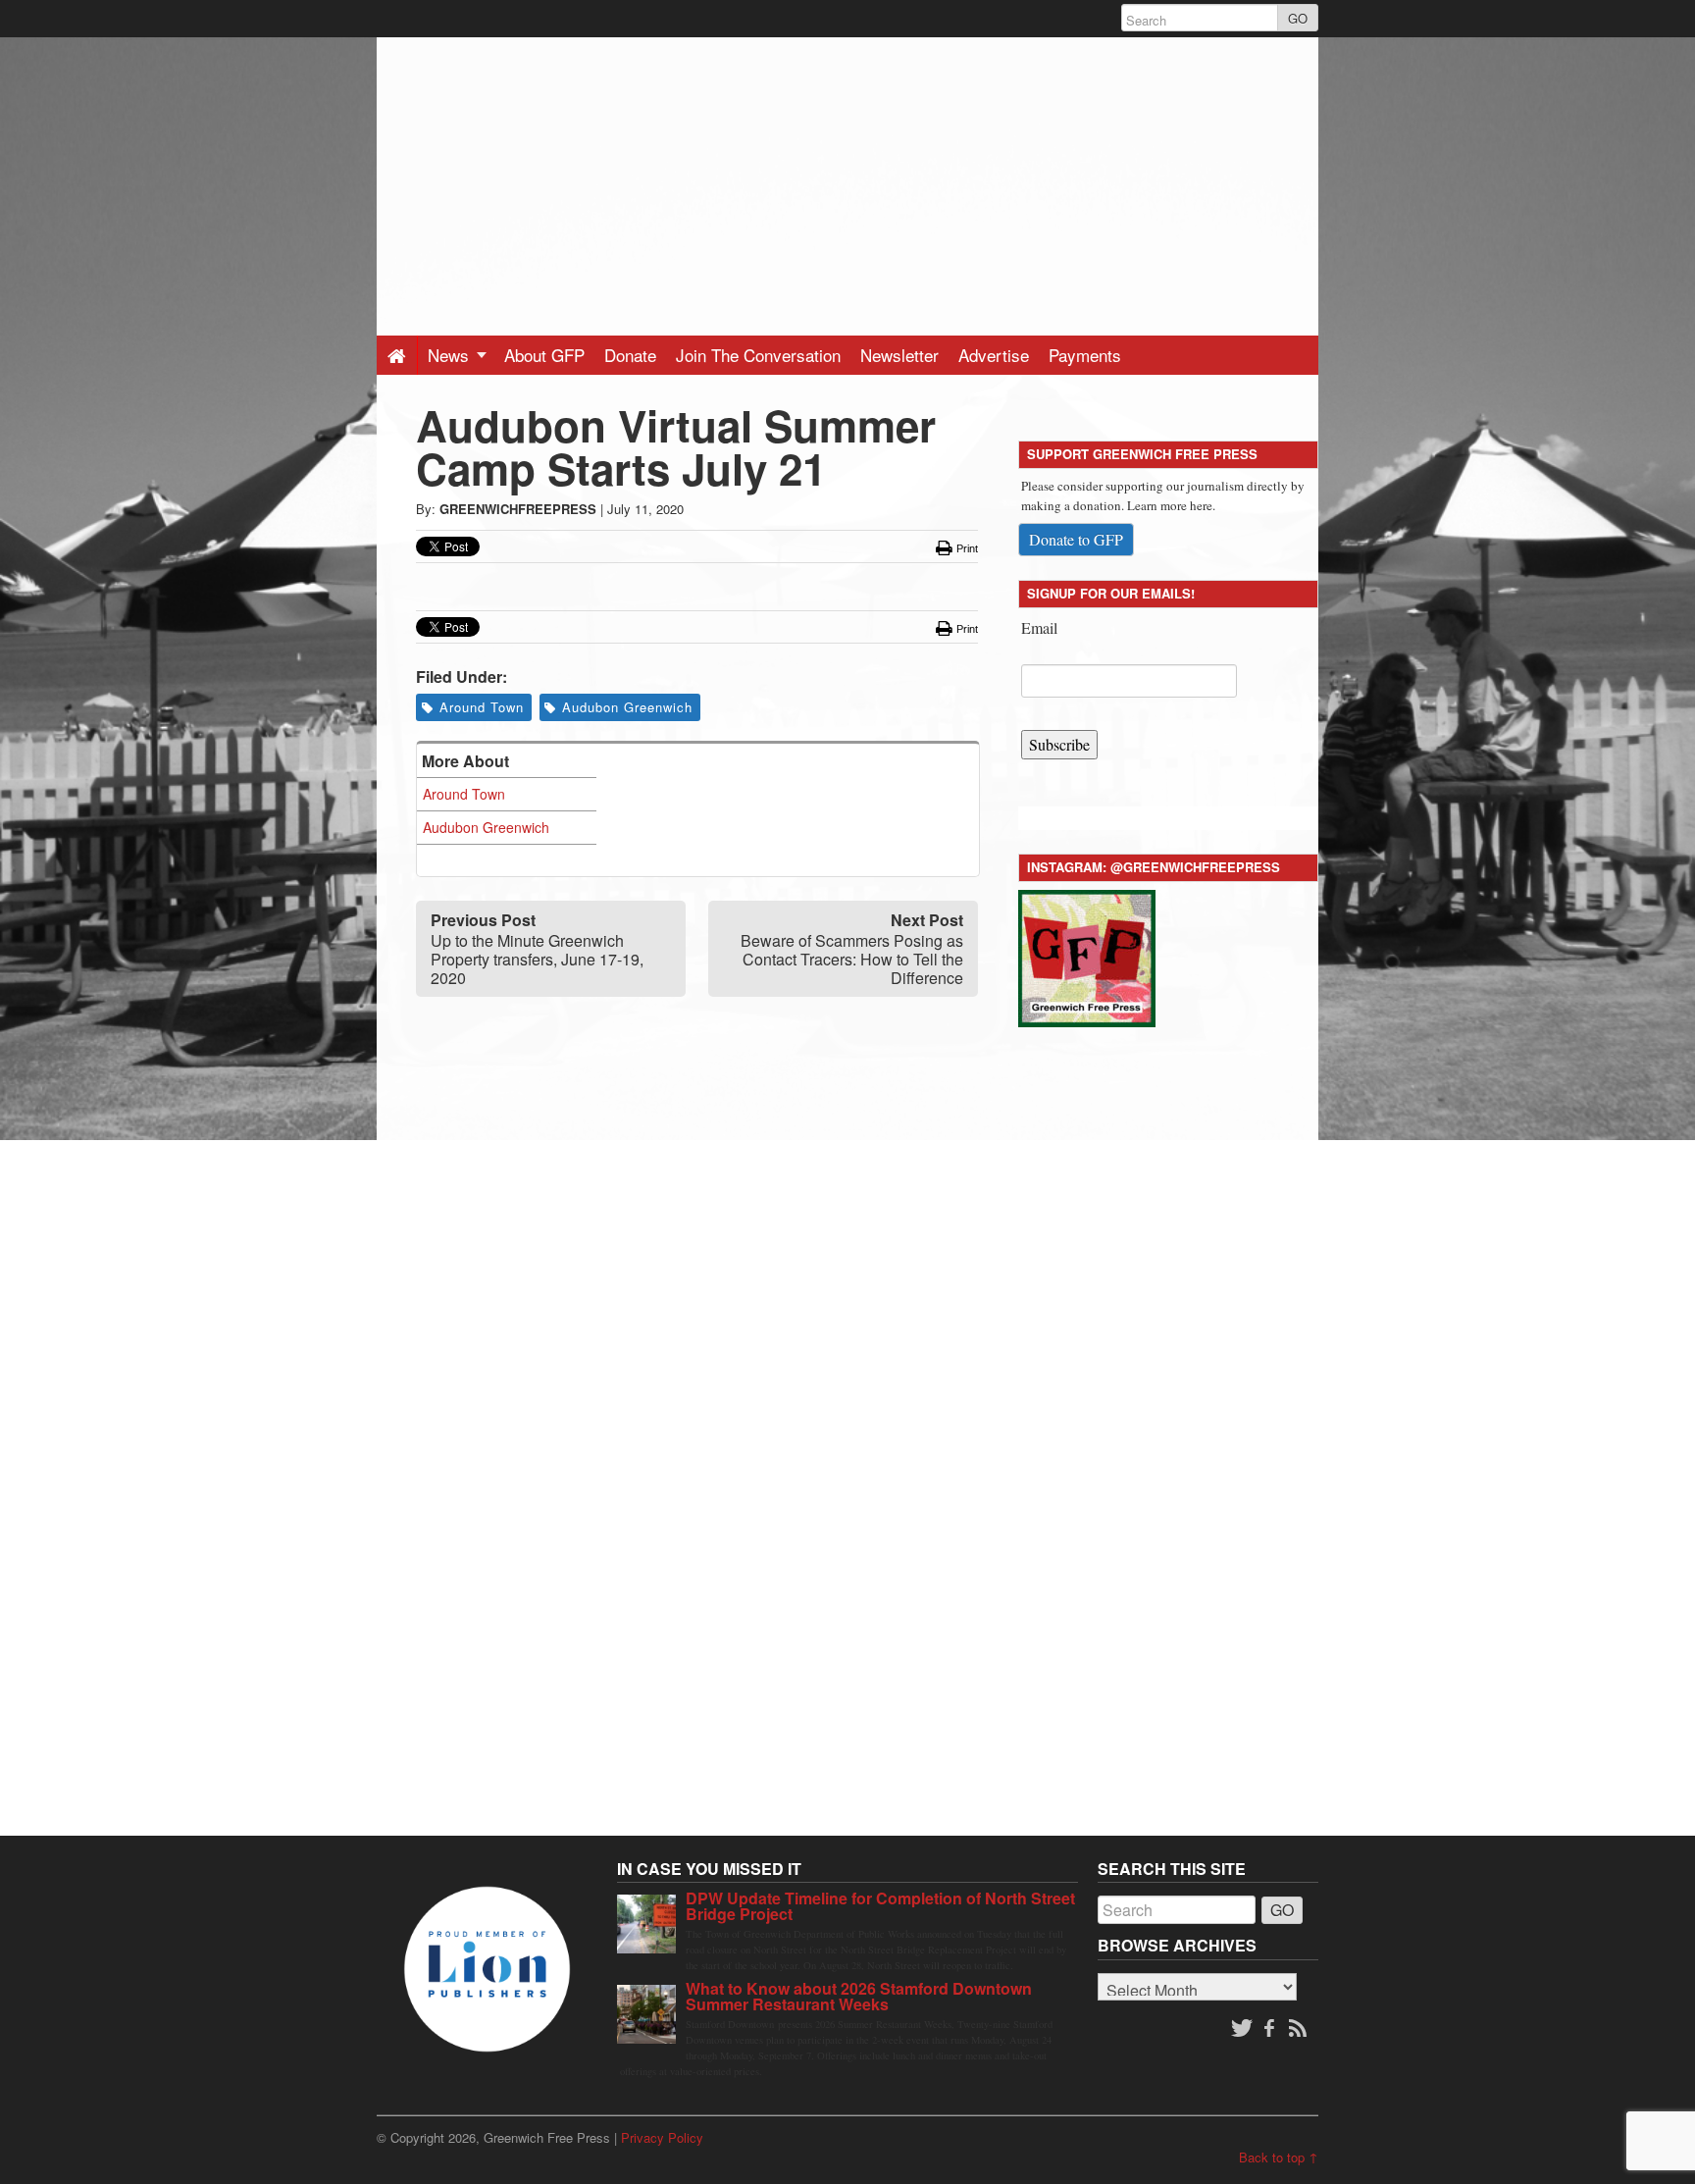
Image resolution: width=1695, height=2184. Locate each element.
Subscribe (1059, 744)
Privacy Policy (662, 2137)
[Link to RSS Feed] (1300, 2029)
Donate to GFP (1076, 539)
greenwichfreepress (518, 509)
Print (966, 548)
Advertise (994, 355)
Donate (630, 355)
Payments (1085, 355)
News (451, 355)
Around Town (482, 707)
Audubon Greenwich (627, 707)
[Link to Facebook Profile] (1271, 2029)
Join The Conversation (758, 355)
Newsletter (899, 355)
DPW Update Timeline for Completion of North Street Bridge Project (880, 1906)
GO (1298, 18)
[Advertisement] (847, 175)
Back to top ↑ (1279, 2157)
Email (1039, 627)
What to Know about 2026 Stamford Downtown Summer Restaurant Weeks (859, 1996)
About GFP (544, 355)
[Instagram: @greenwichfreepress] (1087, 955)
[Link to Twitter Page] (1242, 2029)
